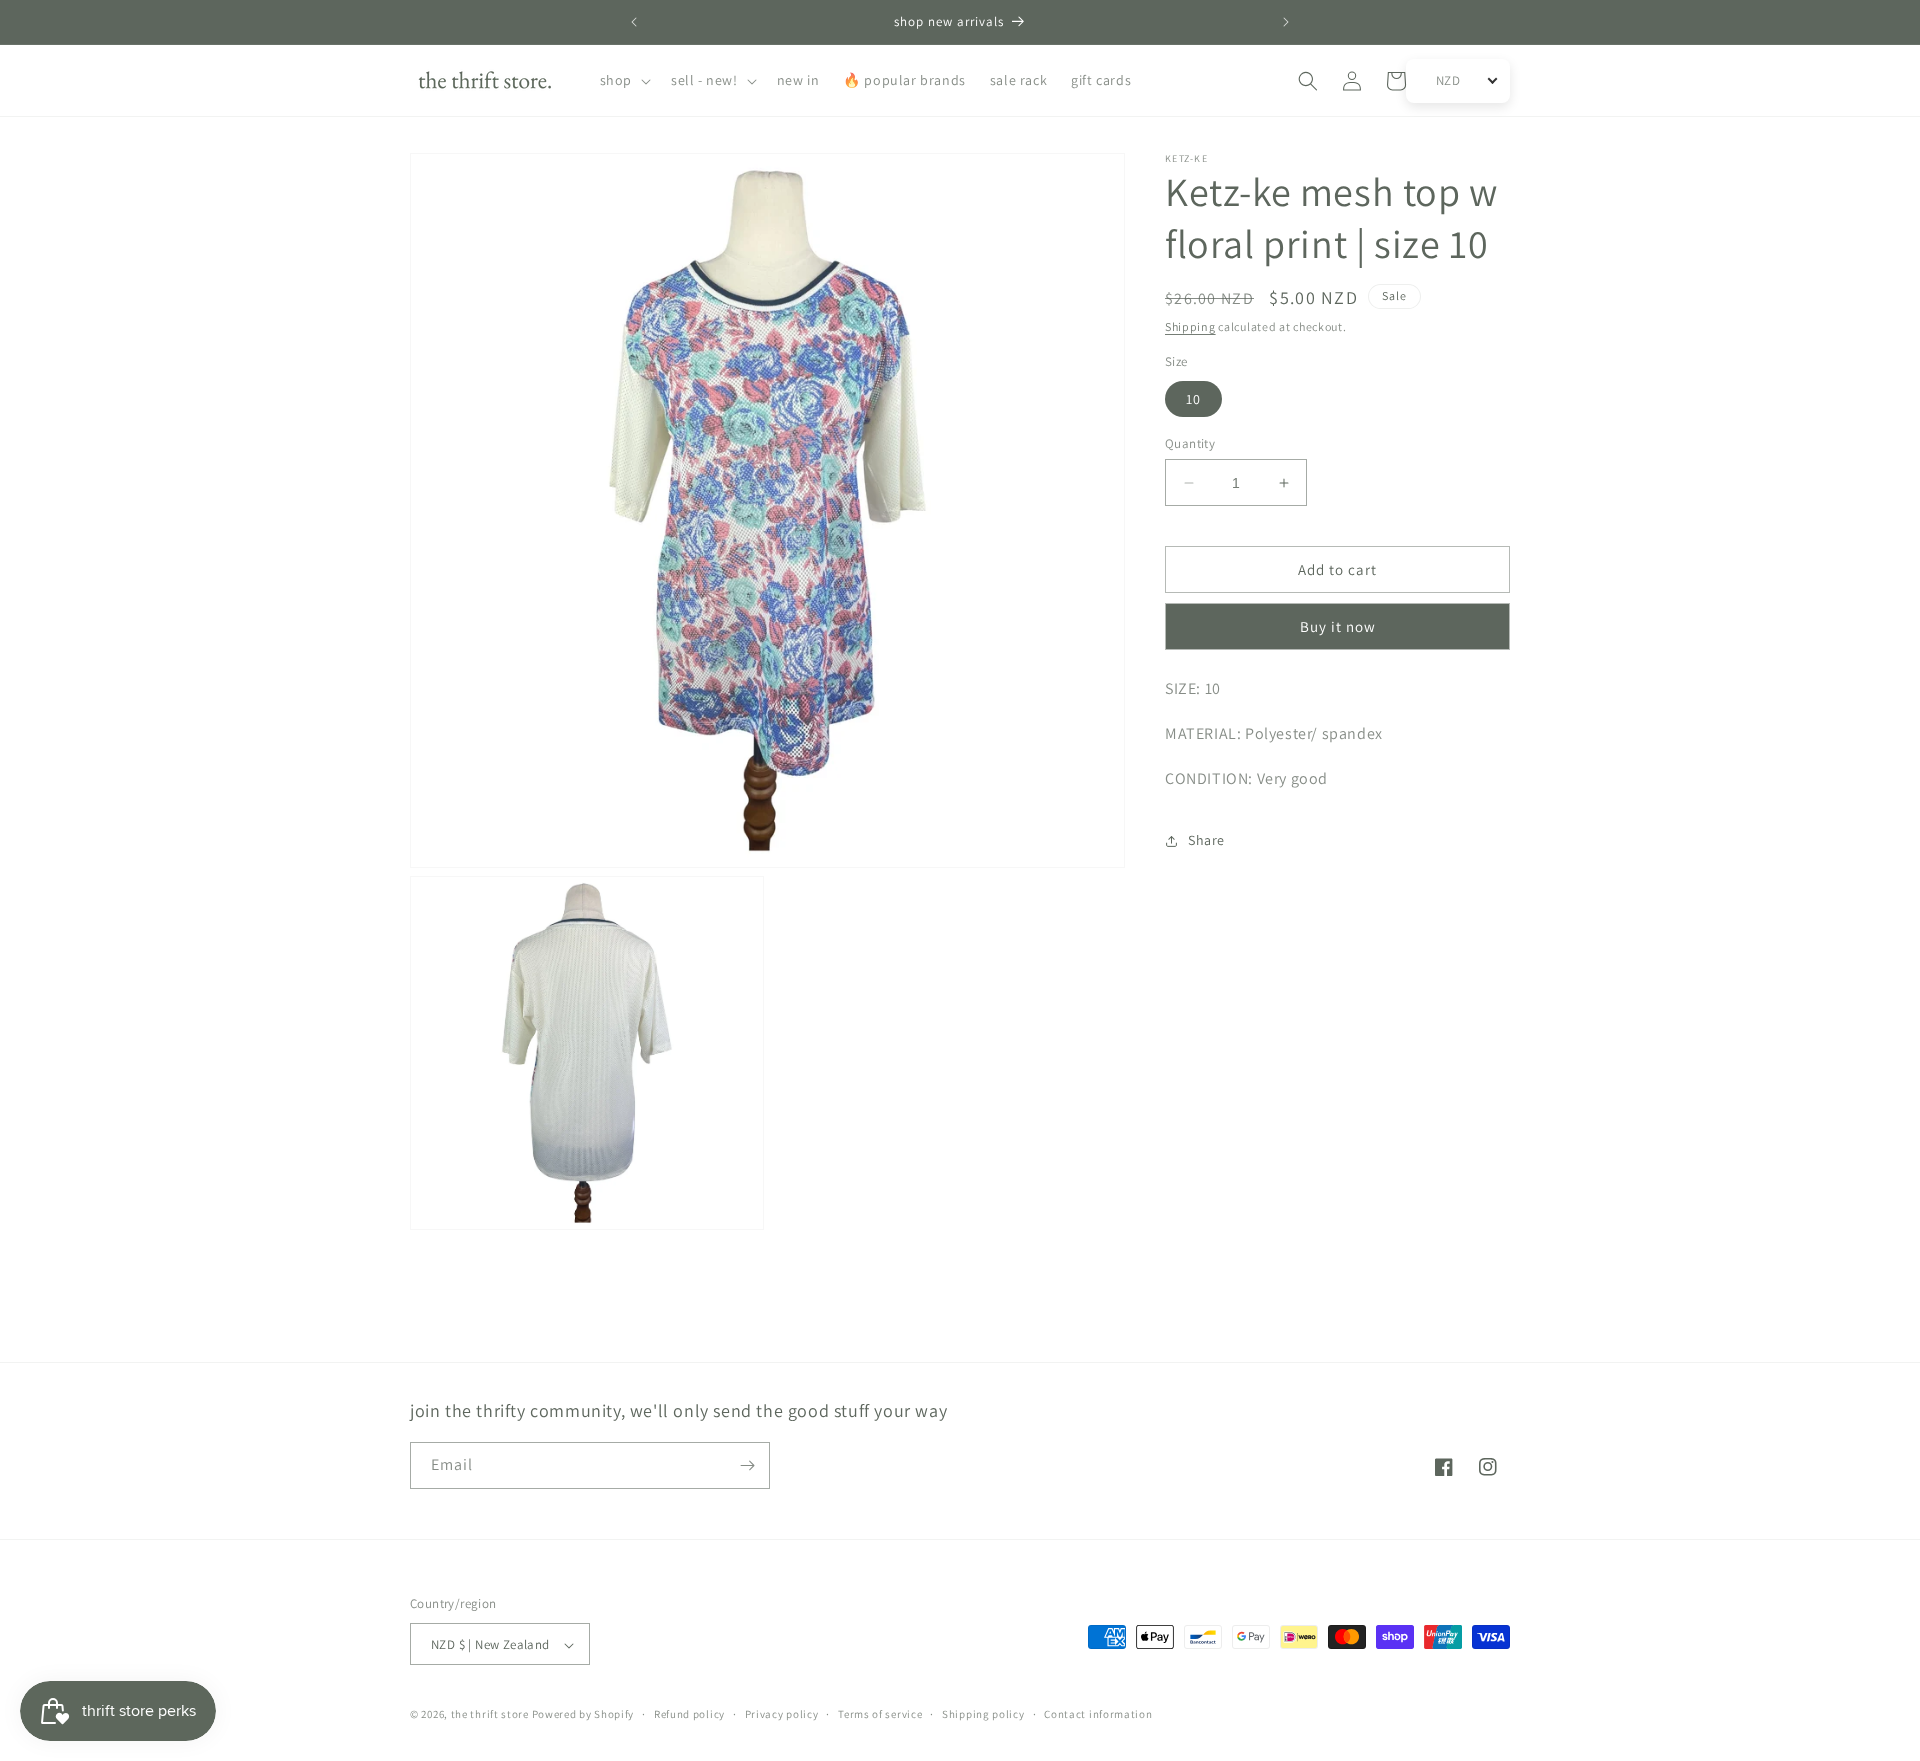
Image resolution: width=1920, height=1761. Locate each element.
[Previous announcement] (634, 22)
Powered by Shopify (583, 1715)
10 (1193, 399)
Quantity (1190, 443)
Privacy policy (782, 1714)
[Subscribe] (747, 1465)
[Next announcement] (1286, 22)
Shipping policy (983, 1714)
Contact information (1098, 1714)
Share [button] (1206, 840)
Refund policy (689, 1714)
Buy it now (1338, 627)
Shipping (1190, 326)
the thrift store (491, 1715)
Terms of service (880, 1714)
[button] (623, 80)
